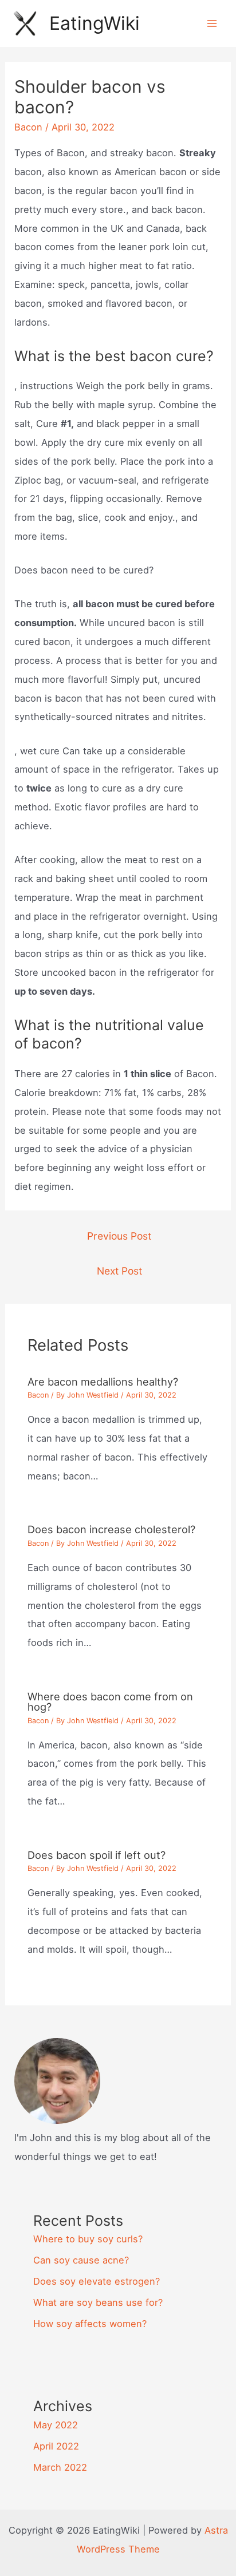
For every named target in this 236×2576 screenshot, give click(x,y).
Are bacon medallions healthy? (103, 1382)
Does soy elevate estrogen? (97, 2281)
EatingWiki (95, 23)
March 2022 (60, 2467)
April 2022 (56, 2446)
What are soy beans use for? (98, 2302)
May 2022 (56, 2425)
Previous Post (119, 1236)
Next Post (119, 1271)
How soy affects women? (90, 2324)
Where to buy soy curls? (88, 2239)
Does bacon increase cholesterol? (111, 1529)
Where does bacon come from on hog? (110, 1701)
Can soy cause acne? (81, 2260)
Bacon (28, 127)
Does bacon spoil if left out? (97, 1855)
